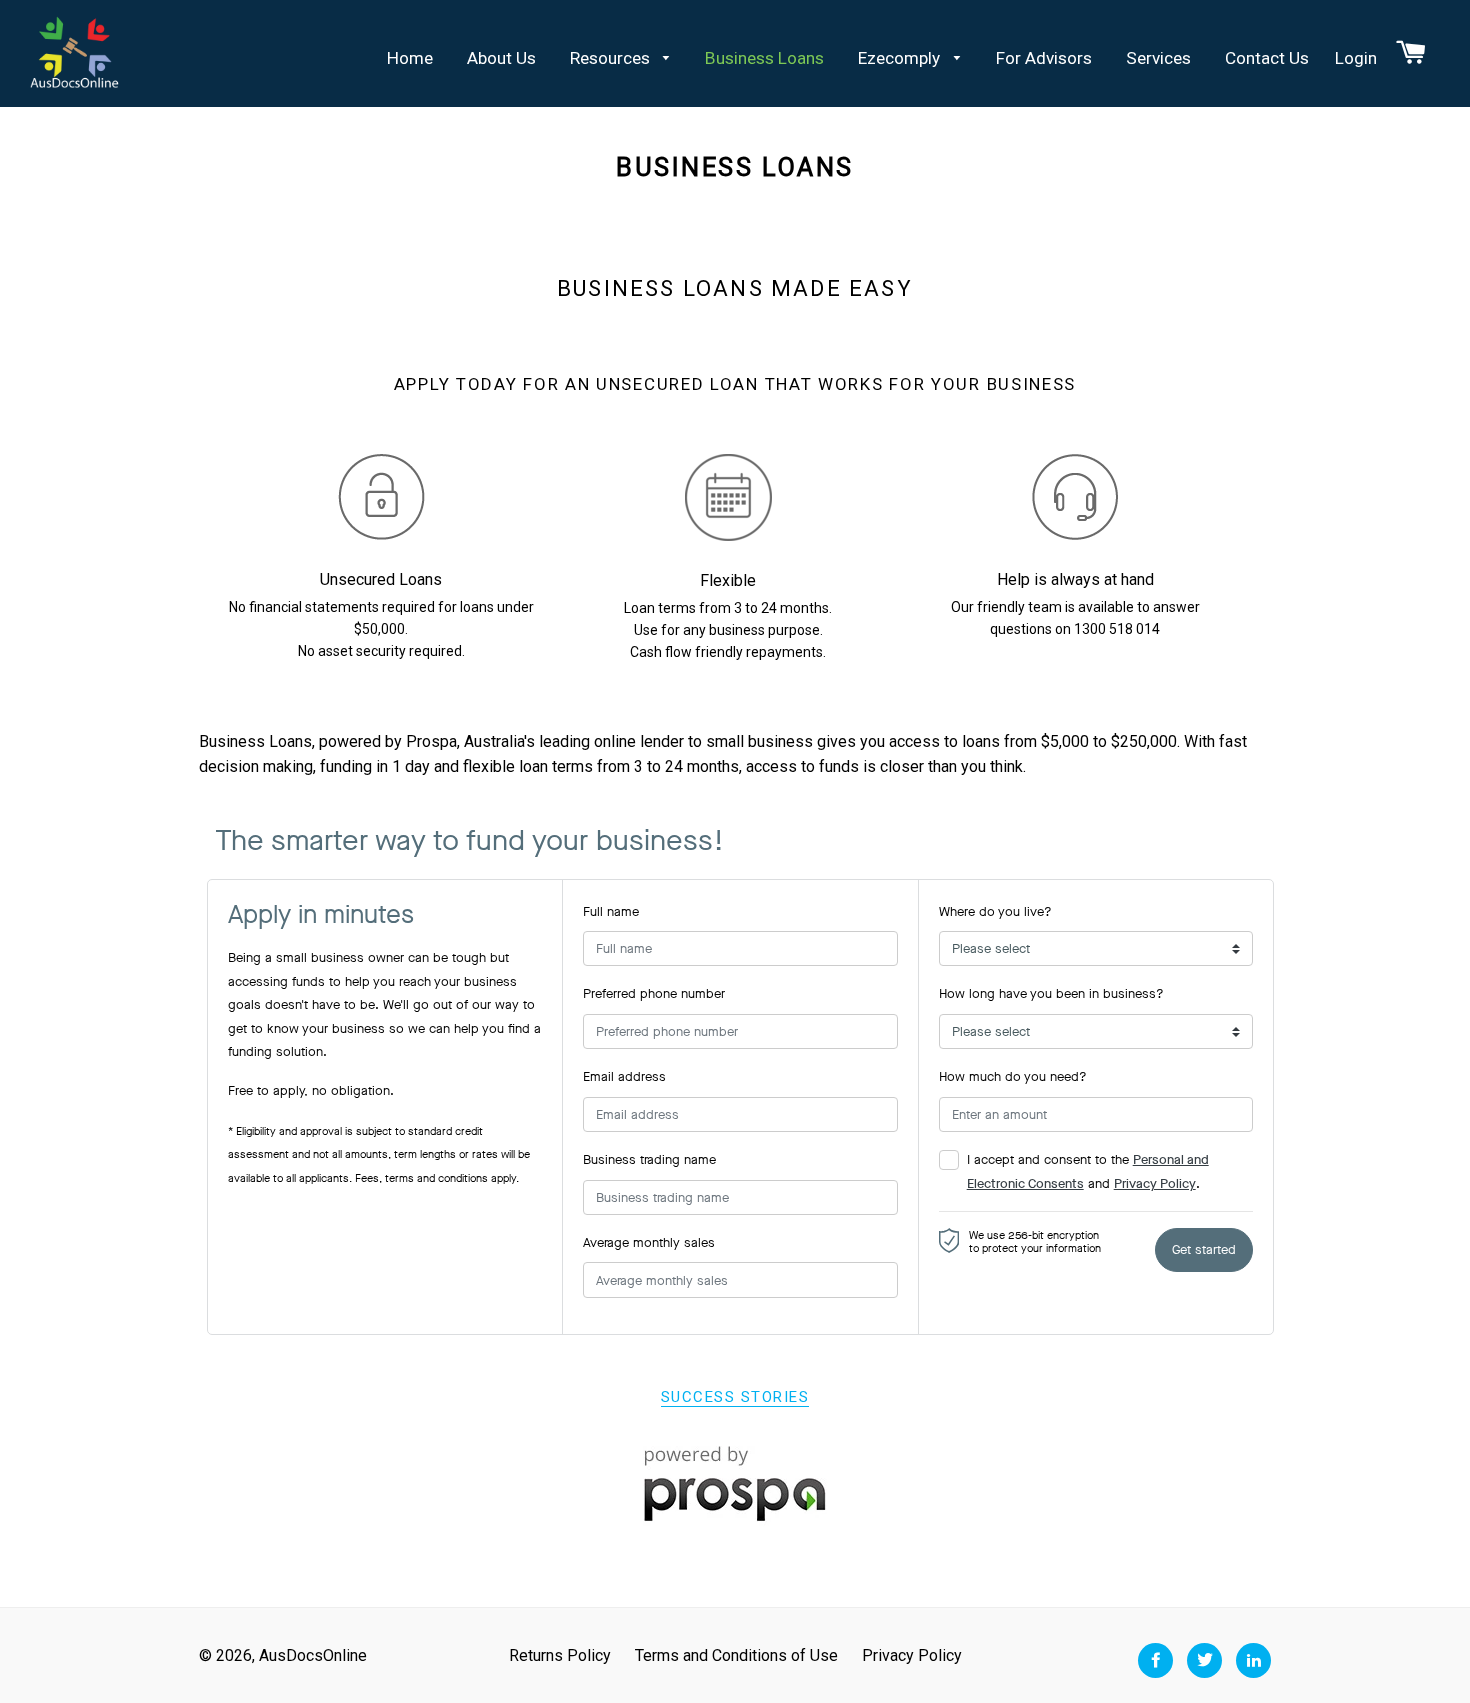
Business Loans (764, 58)
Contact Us (1267, 58)
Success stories (735, 1397)
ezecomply (901, 58)
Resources (612, 58)
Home (410, 58)
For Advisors (1044, 58)
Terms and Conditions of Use (736, 1655)
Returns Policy (560, 1655)
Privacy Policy (912, 1655)
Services (1158, 58)
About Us (501, 58)
